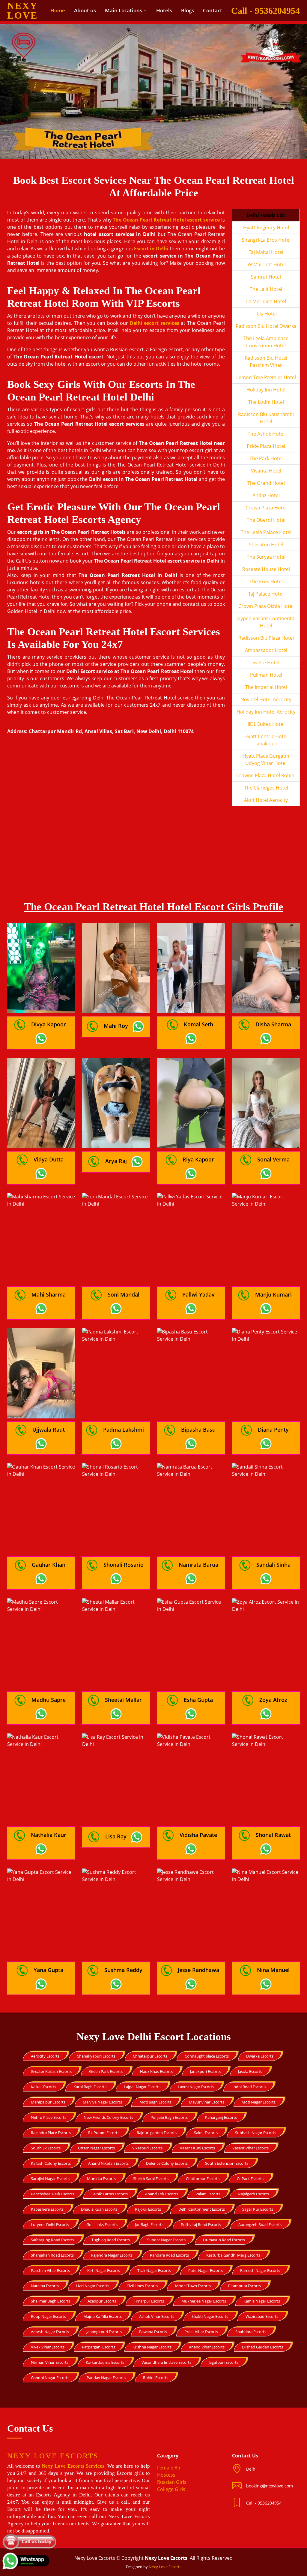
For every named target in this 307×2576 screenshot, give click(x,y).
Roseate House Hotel (266, 569)
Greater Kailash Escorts (51, 2071)
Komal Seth (198, 1024)
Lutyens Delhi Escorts (50, 2224)
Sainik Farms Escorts (110, 2194)
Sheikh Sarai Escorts (151, 2179)
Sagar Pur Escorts (258, 2209)
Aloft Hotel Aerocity (266, 800)
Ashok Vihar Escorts (157, 2316)
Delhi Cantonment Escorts (202, 2209)
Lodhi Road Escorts (249, 2087)
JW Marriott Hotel (266, 264)
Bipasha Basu (198, 1430)
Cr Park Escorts (250, 2179)
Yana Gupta (48, 1970)
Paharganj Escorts (221, 2117)
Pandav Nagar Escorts (106, 2378)
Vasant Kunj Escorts (197, 2148)
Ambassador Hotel (266, 650)
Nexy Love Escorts (165, 2567)
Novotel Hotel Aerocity (266, 699)
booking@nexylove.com (270, 2486)
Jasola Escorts (250, 2071)
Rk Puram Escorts (104, 2133)
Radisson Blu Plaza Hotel (266, 638)
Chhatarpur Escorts (150, 2056)
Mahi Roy (116, 1026)
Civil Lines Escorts (142, 2286)
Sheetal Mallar (123, 1700)
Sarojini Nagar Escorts (50, 2179)
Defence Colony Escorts (167, 2163)
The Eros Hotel (266, 581)
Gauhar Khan (49, 1565)
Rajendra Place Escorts (51, 2133)
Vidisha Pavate (198, 1835)
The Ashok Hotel (266, 434)
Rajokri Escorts (148, 2209)
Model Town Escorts (193, 2286)
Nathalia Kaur (49, 1835)
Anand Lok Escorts (162, 2194)
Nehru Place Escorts (49, 2117)
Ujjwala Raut (49, 1430)
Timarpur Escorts (149, 2301)
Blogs (188, 10)
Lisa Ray (116, 1836)
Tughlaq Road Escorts (111, 2240)
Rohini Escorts (156, 2378)
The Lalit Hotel (266, 289)
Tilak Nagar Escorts (154, 2270)
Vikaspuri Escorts (147, 2148)
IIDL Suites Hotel (266, 724)
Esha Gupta (198, 1700)
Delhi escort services (155, 323)
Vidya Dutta (49, 1159)
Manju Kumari (273, 1294)
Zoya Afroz (273, 1700)
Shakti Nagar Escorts (210, 2316)
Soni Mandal (124, 1294)
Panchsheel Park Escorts (52, 2194)
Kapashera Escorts (47, 2209)
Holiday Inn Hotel (266, 390)
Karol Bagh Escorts (90, 2087)
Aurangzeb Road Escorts (260, 2224)
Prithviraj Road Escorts (201, 2224)
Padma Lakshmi (124, 1430)
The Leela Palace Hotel (266, 532)
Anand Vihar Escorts (207, 2347)
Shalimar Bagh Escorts (51, 2301)
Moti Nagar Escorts (259, 2102)
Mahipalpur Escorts (48, 2102)
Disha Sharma (273, 1024)
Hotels (164, 10)
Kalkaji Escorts (43, 2087)
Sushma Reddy (123, 1970)
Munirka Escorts (101, 2179)
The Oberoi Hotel (266, 520)
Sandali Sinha (273, 1565)
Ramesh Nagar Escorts (260, 2270)
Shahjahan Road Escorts (52, 2255)
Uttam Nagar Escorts (96, 2148)
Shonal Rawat (273, 1835)
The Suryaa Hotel (266, 557)
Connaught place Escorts (207, 2056)
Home (58, 10)
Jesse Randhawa (198, 1970)
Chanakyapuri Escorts (96, 2056)
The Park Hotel (266, 458)
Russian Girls (172, 2482)
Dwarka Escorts (260, 2056)
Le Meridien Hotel (266, 301)
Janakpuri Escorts (205, 2071)
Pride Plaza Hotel (266, 446)
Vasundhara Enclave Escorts (166, 2362)
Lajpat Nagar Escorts (142, 2087)
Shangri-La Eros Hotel (266, 240)
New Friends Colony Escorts (108, 2117)
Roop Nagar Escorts (48, 2316)
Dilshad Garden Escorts (262, 2347)
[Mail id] (239, 2503)
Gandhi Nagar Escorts (50, 2378)
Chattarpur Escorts (203, 2179)
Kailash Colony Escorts (51, 2163)
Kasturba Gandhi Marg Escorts (233, 2255)
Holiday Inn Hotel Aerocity (266, 712)
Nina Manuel (273, 1970)
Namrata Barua (198, 1565)
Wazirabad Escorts (262, 2316)
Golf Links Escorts (102, 2224)
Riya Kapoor (198, 1159)
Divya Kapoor (49, 1024)
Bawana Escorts (153, 2332)
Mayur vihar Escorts (207, 2102)
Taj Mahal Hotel (266, 252)
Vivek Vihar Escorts (48, 2347)
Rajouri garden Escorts (157, 2133)
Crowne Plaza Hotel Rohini (266, 775)
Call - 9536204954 (265, 11)
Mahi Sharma (49, 1294)
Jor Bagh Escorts (149, 2224)
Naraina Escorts (45, 2286)
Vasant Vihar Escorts (250, 2148)
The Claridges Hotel (266, 788)
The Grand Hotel (266, 483)
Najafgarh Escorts (253, 2194)
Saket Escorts (206, 2133)
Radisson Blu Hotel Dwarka (266, 326)
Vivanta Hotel (266, 471)
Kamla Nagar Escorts (262, 2301)
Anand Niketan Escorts (108, 2163)
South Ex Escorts (46, 2148)
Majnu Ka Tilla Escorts (103, 2316)
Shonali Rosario (124, 1565)
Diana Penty (273, 1430)
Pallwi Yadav (198, 1294)
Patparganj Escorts (98, 2347)
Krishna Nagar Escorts (152, 2347)
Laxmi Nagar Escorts (196, 2087)
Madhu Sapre (49, 1700)
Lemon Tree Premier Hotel (266, 377)
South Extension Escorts (227, 2163)
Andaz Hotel (266, 495)
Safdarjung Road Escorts (52, 2240)
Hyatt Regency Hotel (266, 228)
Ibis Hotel (266, 314)
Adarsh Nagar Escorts (50, 2332)
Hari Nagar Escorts (93, 2286)
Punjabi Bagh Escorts (169, 2117)
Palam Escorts (208, 2194)
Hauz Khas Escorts (156, 2071)
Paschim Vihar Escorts (50, 2270)
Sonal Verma (273, 1159)
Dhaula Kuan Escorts (99, 2209)
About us (85, 10)
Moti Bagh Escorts (155, 2102)
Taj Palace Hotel (266, 594)
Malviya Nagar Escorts (102, 2102)
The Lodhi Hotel (266, 402)
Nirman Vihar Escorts (50, 2362)
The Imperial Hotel (266, 687)
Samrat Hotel (266, 277)
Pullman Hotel (266, 675)
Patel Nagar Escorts (206, 2270)
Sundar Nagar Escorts (166, 2240)
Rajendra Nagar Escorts (112, 2255)
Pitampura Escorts (244, 2286)
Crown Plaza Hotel (266, 508)
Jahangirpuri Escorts (104, 2332)
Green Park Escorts (106, 2071)
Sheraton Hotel (266, 545)
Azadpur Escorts (102, 2301)
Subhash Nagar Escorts (256, 2133)
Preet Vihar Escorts (201, 2332)
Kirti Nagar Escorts (104, 2270)
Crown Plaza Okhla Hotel (266, 606)
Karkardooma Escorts (105, 2362)
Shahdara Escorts (251, 2332)
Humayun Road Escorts (224, 2240)
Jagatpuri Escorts (224, 2362)
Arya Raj (116, 1161)
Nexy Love (22, 11)
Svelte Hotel (266, 663)
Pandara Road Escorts (169, 2255)
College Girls (171, 2489)
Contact (213, 10)
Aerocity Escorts (45, 2056)
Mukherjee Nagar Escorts (204, 2301)
